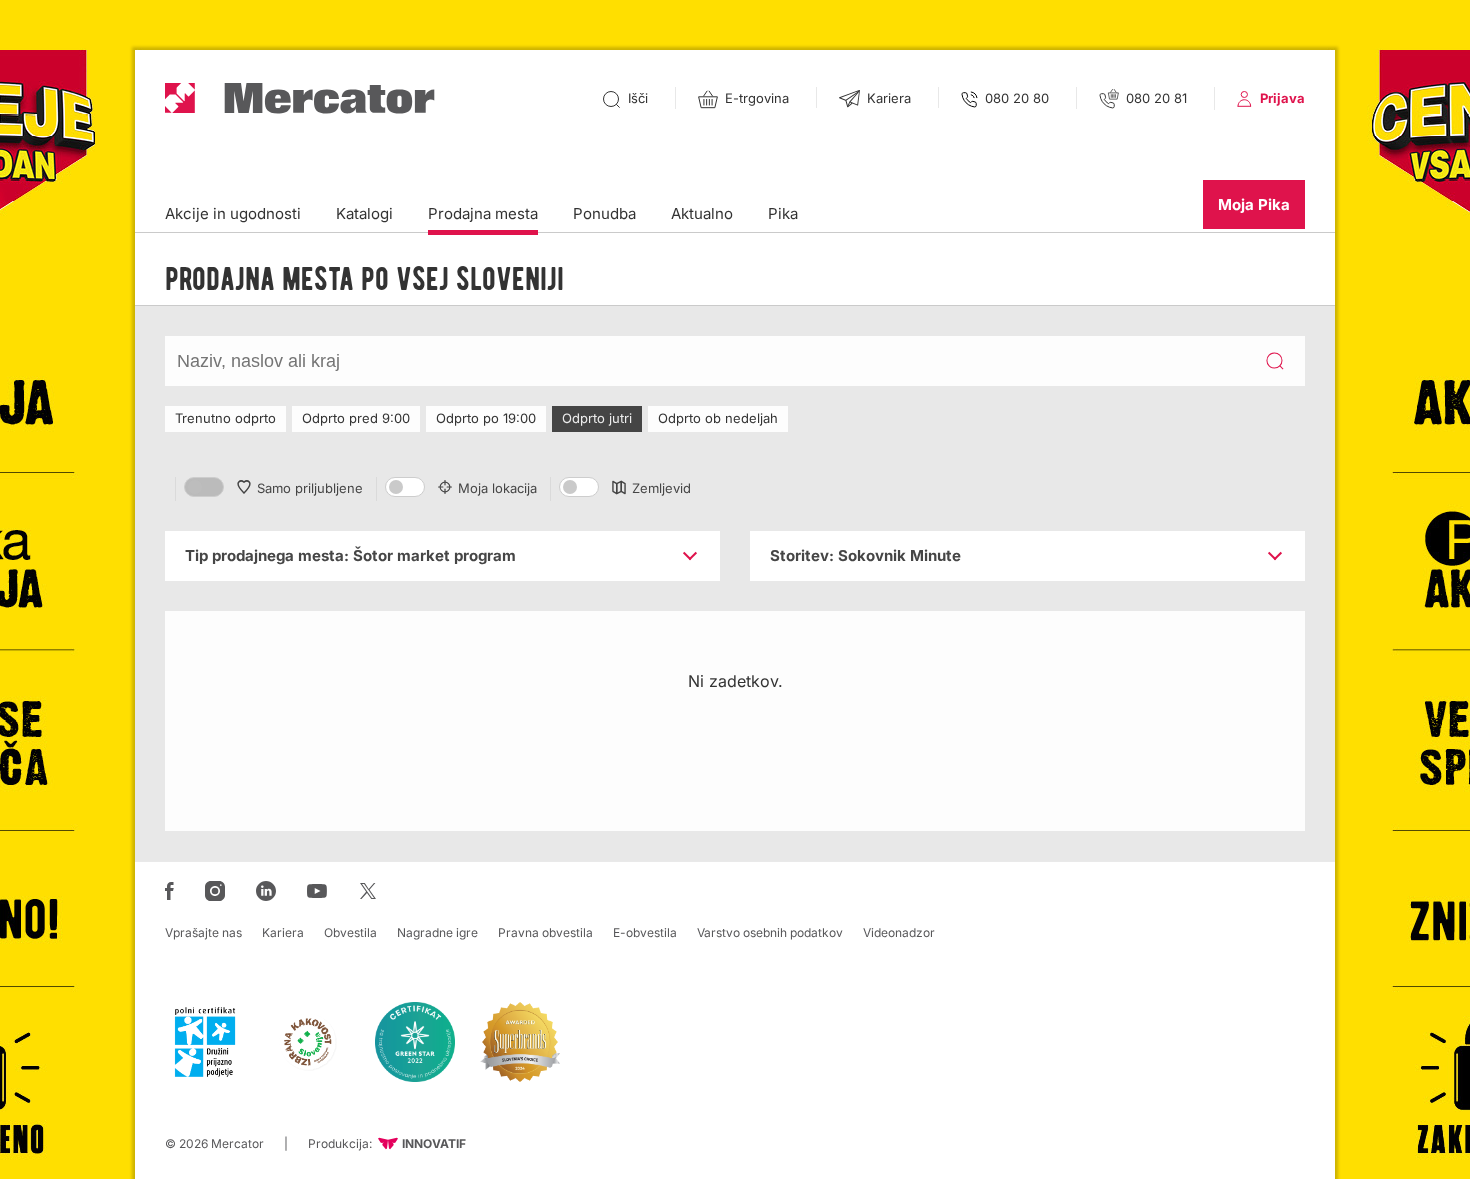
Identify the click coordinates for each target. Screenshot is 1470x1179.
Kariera (283, 932)
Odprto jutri (597, 418)
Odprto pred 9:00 (356, 418)
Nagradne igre (437, 932)
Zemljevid (661, 488)
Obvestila (350, 932)
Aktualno (702, 213)
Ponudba (604, 213)
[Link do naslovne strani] (300, 98)
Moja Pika (1254, 204)
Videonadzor (899, 932)
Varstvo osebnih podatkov (770, 932)
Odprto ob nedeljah (718, 418)
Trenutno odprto (225, 418)
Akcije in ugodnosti (233, 213)
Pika (783, 213)
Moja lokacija (497, 488)
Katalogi (364, 213)
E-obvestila (645, 932)
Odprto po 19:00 (486, 418)
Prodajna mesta (483, 213)
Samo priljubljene (310, 488)
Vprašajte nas (203, 932)
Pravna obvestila (545, 932)
